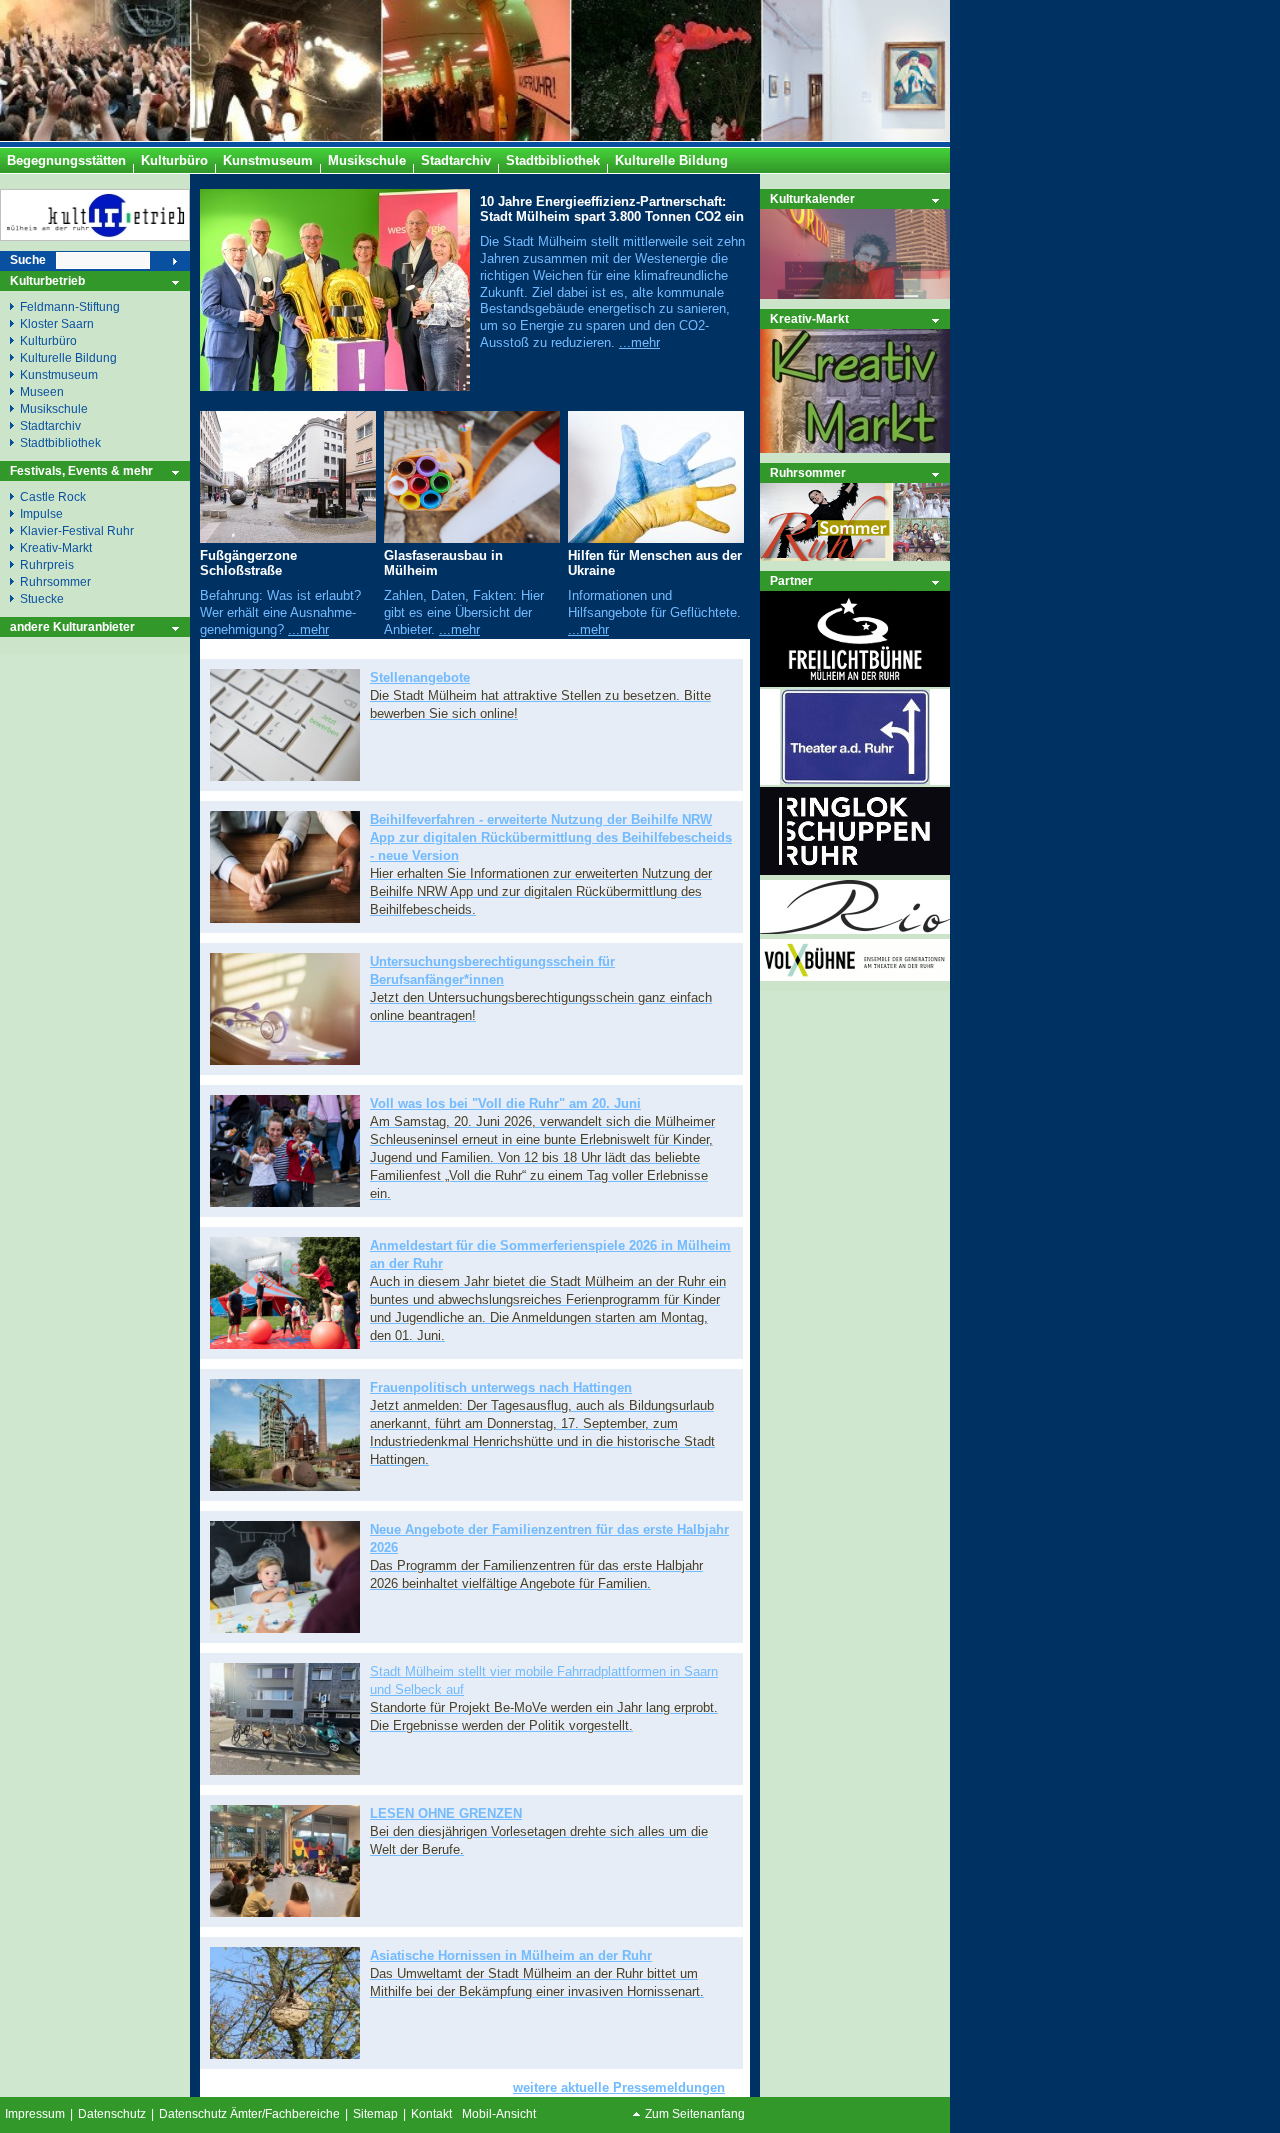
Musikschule (54, 408)
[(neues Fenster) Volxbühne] (855, 976)
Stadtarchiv (50, 425)
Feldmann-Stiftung (70, 306)
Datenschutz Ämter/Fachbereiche (249, 2114)
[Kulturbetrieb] (95, 236)
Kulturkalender (812, 198)
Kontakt (431, 2114)
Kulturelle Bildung (68, 357)
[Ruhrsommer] (855, 556)
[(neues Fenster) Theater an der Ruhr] (855, 780)
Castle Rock (53, 496)
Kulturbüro (48, 340)
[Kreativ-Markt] (855, 448)
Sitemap (375, 2114)
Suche (28, 260)
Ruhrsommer (808, 472)
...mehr (639, 342)
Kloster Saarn (57, 323)
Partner (791, 580)
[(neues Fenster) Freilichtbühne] (855, 682)
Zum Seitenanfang (695, 2114)
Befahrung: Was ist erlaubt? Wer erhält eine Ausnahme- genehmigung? (280, 612)
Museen (42, 391)
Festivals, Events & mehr (81, 470)
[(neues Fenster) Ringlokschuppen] (855, 870)
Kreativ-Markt (809, 318)
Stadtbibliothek (60, 442)
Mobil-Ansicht (499, 2114)
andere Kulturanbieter (72, 626)
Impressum (35, 2114)
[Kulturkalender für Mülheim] (855, 254)
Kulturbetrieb (47, 280)
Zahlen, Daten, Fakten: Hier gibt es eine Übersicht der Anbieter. (464, 612)
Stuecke (42, 598)
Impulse (41, 513)
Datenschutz (112, 2114)
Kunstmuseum (59, 374)
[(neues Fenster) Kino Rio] (855, 929)
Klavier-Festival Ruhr (77, 530)
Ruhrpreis (47, 564)
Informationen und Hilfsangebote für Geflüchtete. (654, 604)
